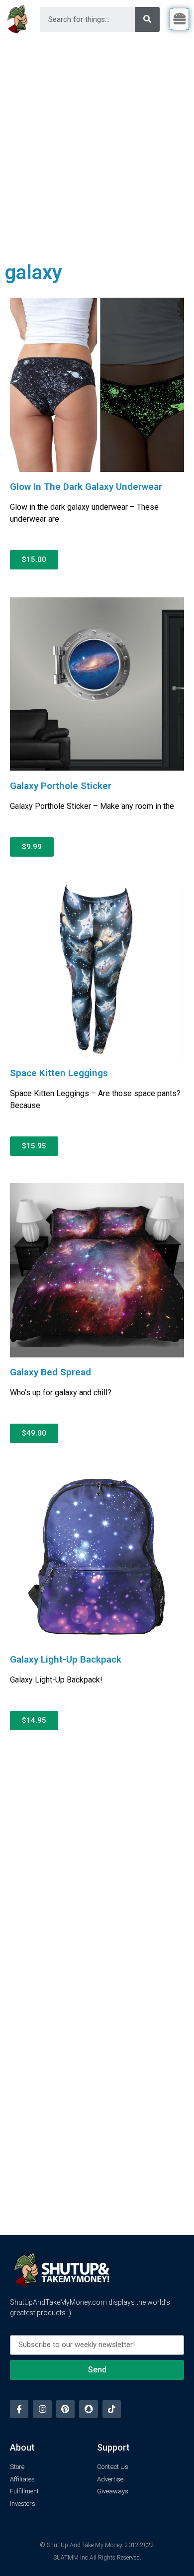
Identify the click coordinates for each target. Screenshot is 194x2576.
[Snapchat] (88, 2409)
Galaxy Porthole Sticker (61, 786)
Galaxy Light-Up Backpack (66, 1659)
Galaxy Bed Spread (50, 1372)
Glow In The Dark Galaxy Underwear (86, 487)
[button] (34, 560)
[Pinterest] (65, 2409)
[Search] (147, 19)
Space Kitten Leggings (59, 1073)
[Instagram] (42, 2409)
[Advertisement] (97, 141)
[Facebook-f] (19, 2409)
